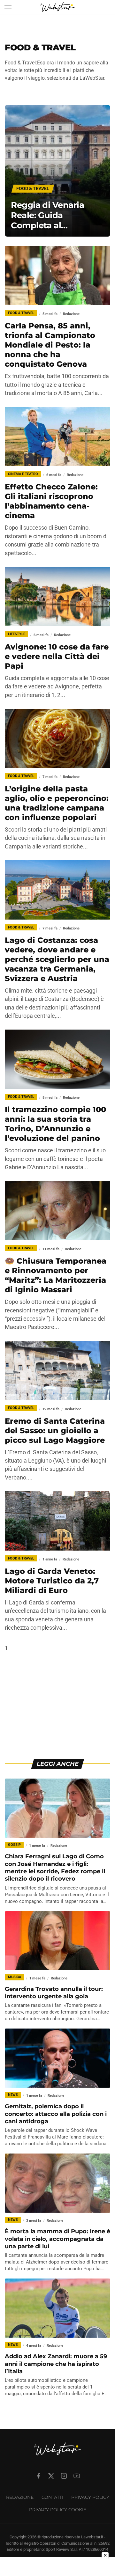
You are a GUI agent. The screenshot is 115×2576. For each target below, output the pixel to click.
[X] (51, 2476)
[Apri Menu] (8, 7)
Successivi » (27, 1648)
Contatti (52, 2497)
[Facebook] (38, 2476)
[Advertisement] (57, 1711)
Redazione (20, 2497)
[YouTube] (77, 2476)
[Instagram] (64, 2476)
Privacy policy (90, 2497)
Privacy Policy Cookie (58, 2510)
